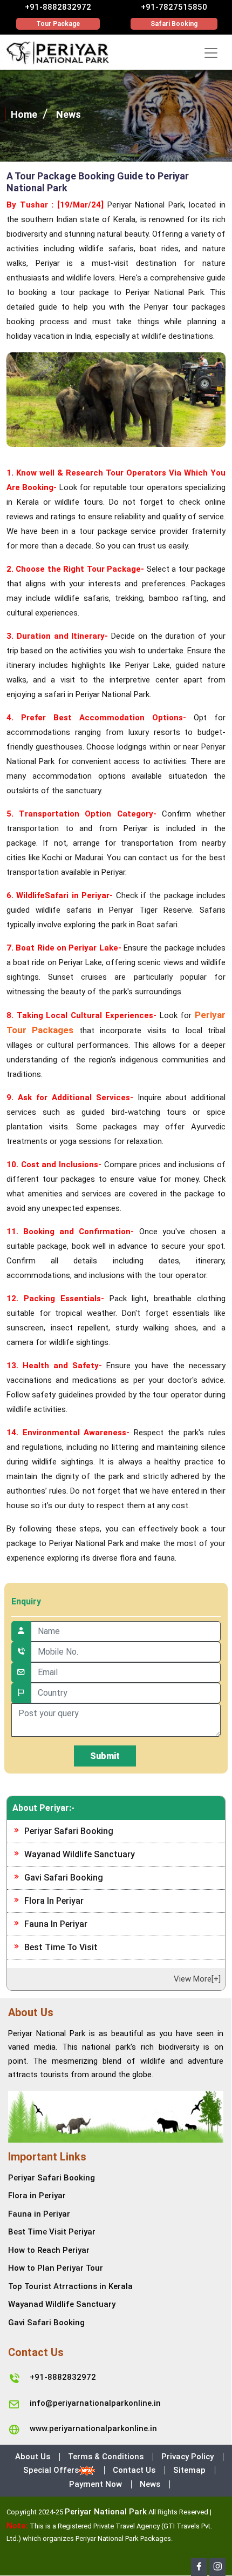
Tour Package (58, 24)
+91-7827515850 (174, 7)
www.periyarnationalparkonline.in (93, 2428)
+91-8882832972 (58, 7)
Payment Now (95, 2484)
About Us (33, 2457)
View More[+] (197, 1979)
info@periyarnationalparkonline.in (95, 2403)
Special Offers (51, 2470)
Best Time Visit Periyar (52, 2232)
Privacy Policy (187, 2457)
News (69, 114)
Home (24, 114)
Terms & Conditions (106, 2457)
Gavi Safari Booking (64, 1878)
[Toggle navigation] (211, 53)
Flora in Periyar (54, 1901)
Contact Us (134, 2470)
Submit (105, 1756)
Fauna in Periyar (56, 1924)
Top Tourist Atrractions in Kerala (70, 2286)
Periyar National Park (106, 2512)
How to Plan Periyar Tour (56, 2268)
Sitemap (189, 2470)
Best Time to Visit (61, 1947)
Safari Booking (174, 24)
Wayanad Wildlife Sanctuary (80, 1854)
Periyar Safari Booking (69, 1831)
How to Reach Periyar (49, 2250)
